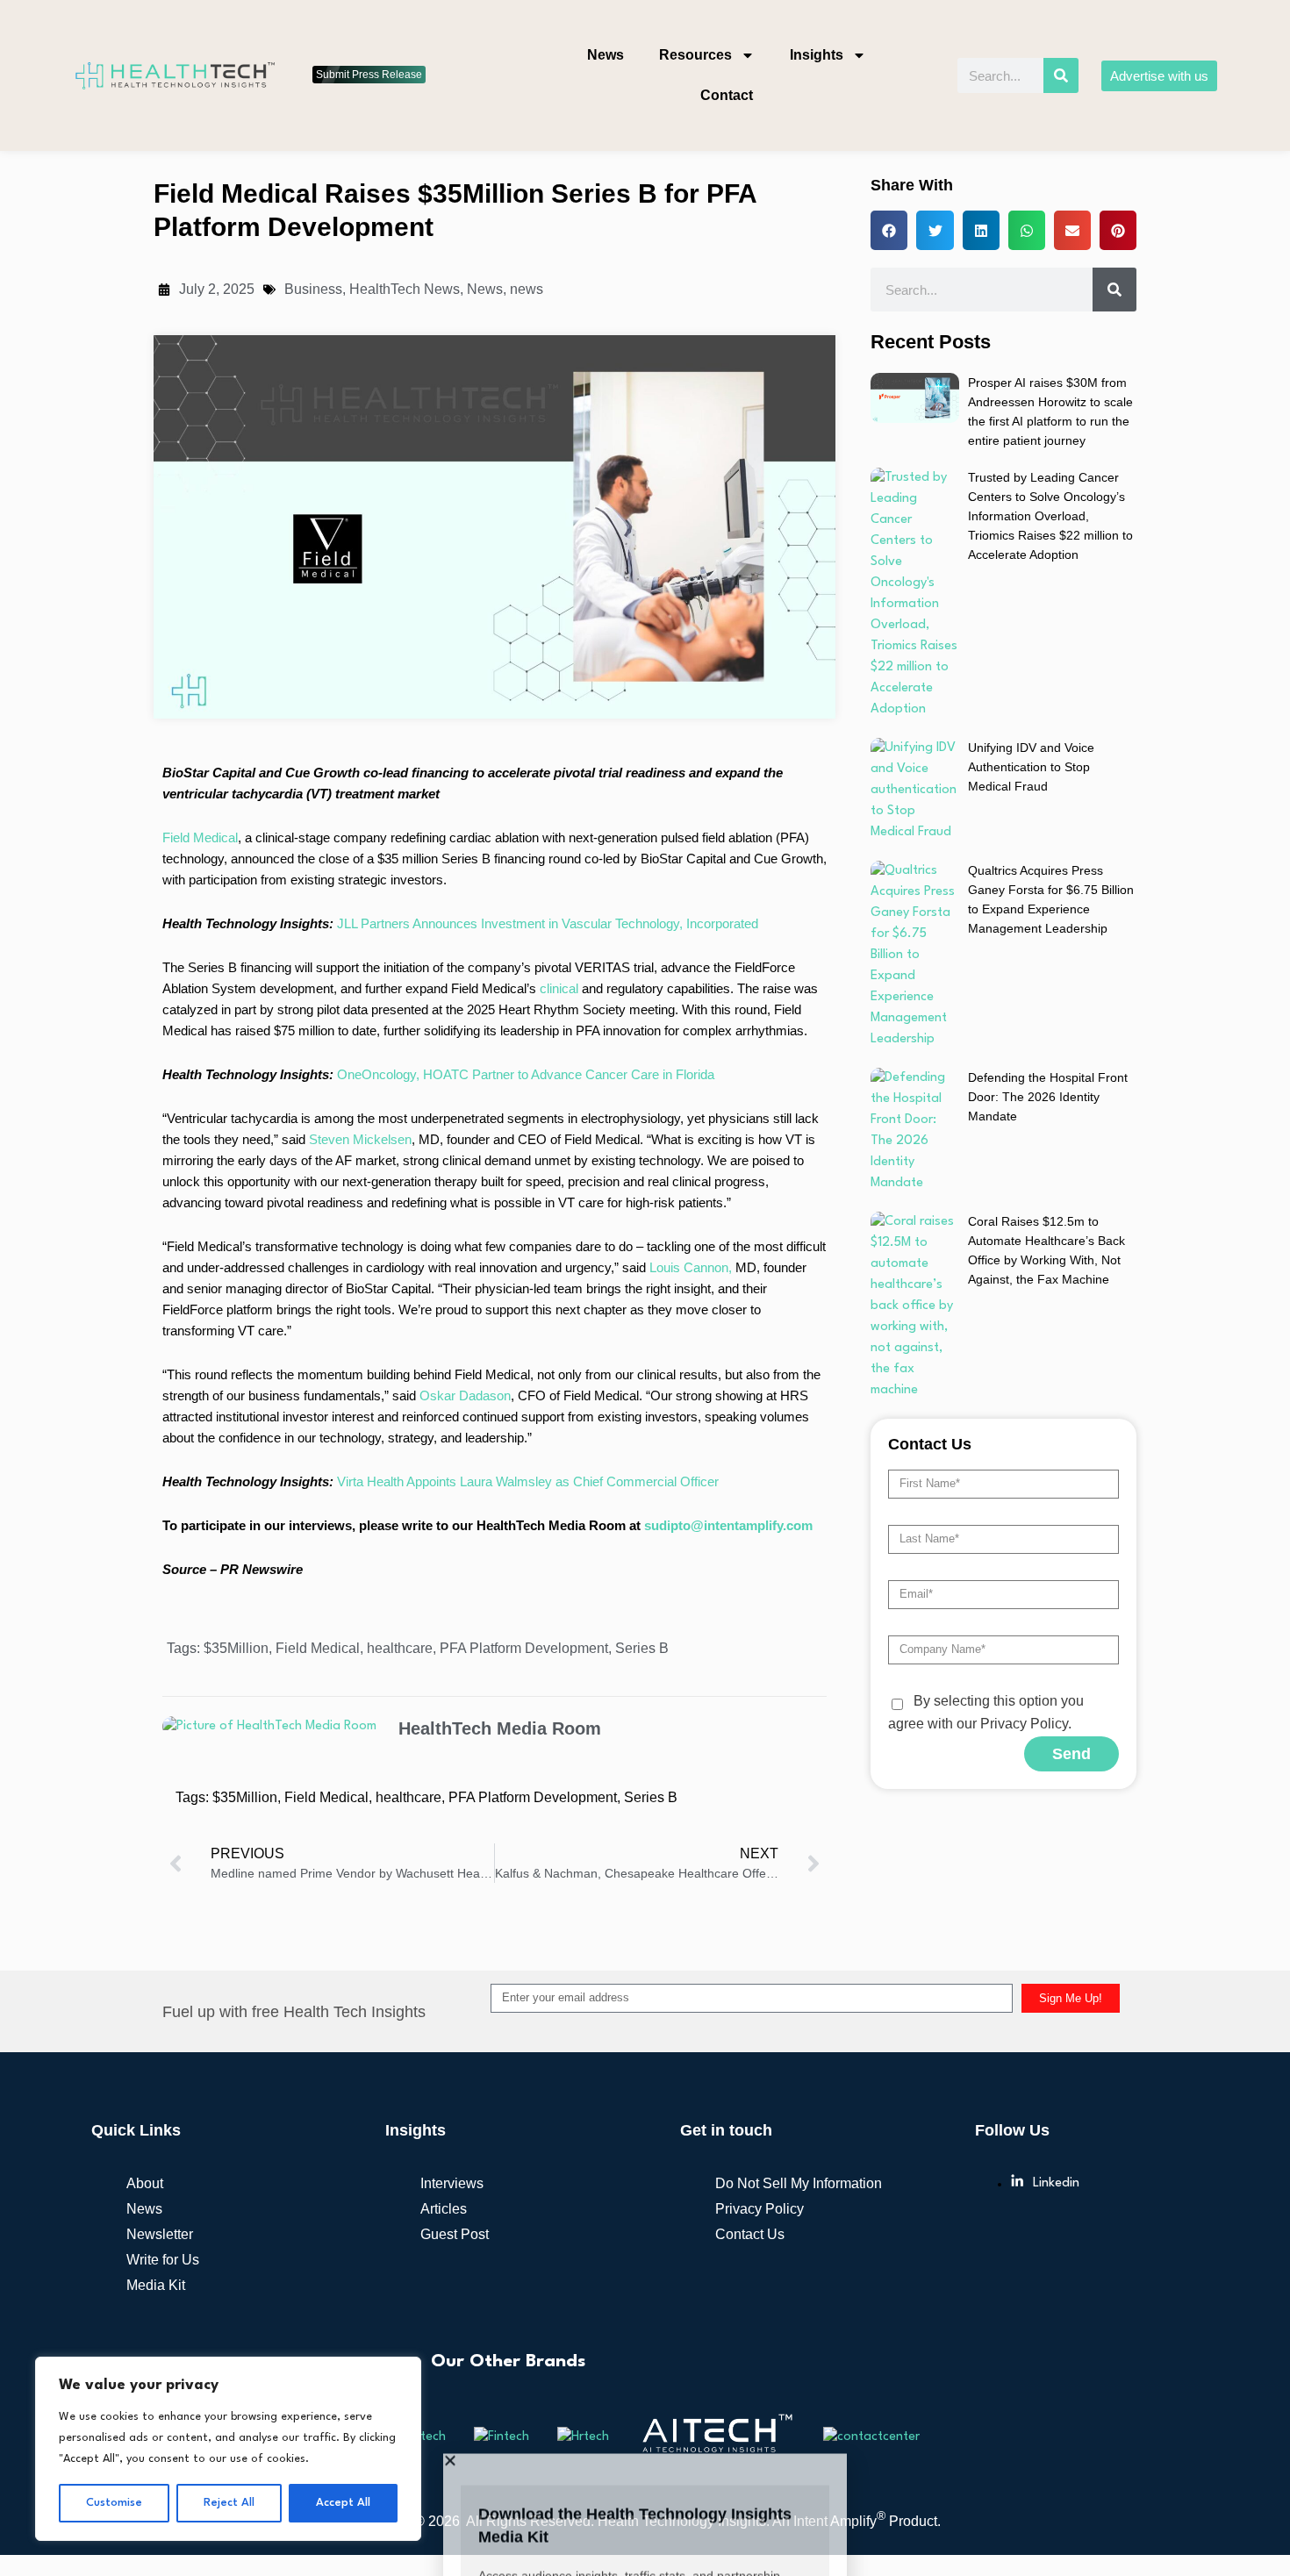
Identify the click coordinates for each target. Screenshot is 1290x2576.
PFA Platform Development (524, 1524)
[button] (645, 2459)
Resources (695, 55)
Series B (642, 1524)
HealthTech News (405, 165)
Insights (817, 55)
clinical (561, 865)
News (606, 55)
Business (313, 165)
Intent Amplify (839, 2397)
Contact (727, 95)
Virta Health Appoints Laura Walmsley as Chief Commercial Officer (528, 1358)
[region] (228, 2449)
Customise (114, 2503)
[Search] (1061, 75)
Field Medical (200, 714)
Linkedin (1056, 2060)
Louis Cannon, (691, 1144)
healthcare (400, 1524)
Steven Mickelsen (360, 1016)
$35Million (236, 1524)
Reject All (229, 2503)
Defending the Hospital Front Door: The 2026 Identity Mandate (1048, 973)
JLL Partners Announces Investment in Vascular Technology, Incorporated (548, 800)
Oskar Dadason (465, 1272)
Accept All (343, 2503)
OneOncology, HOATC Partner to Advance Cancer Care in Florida (526, 951)
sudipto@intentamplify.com (728, 1402)
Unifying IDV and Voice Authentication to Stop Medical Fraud (1031, 643)
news (527, 165)
